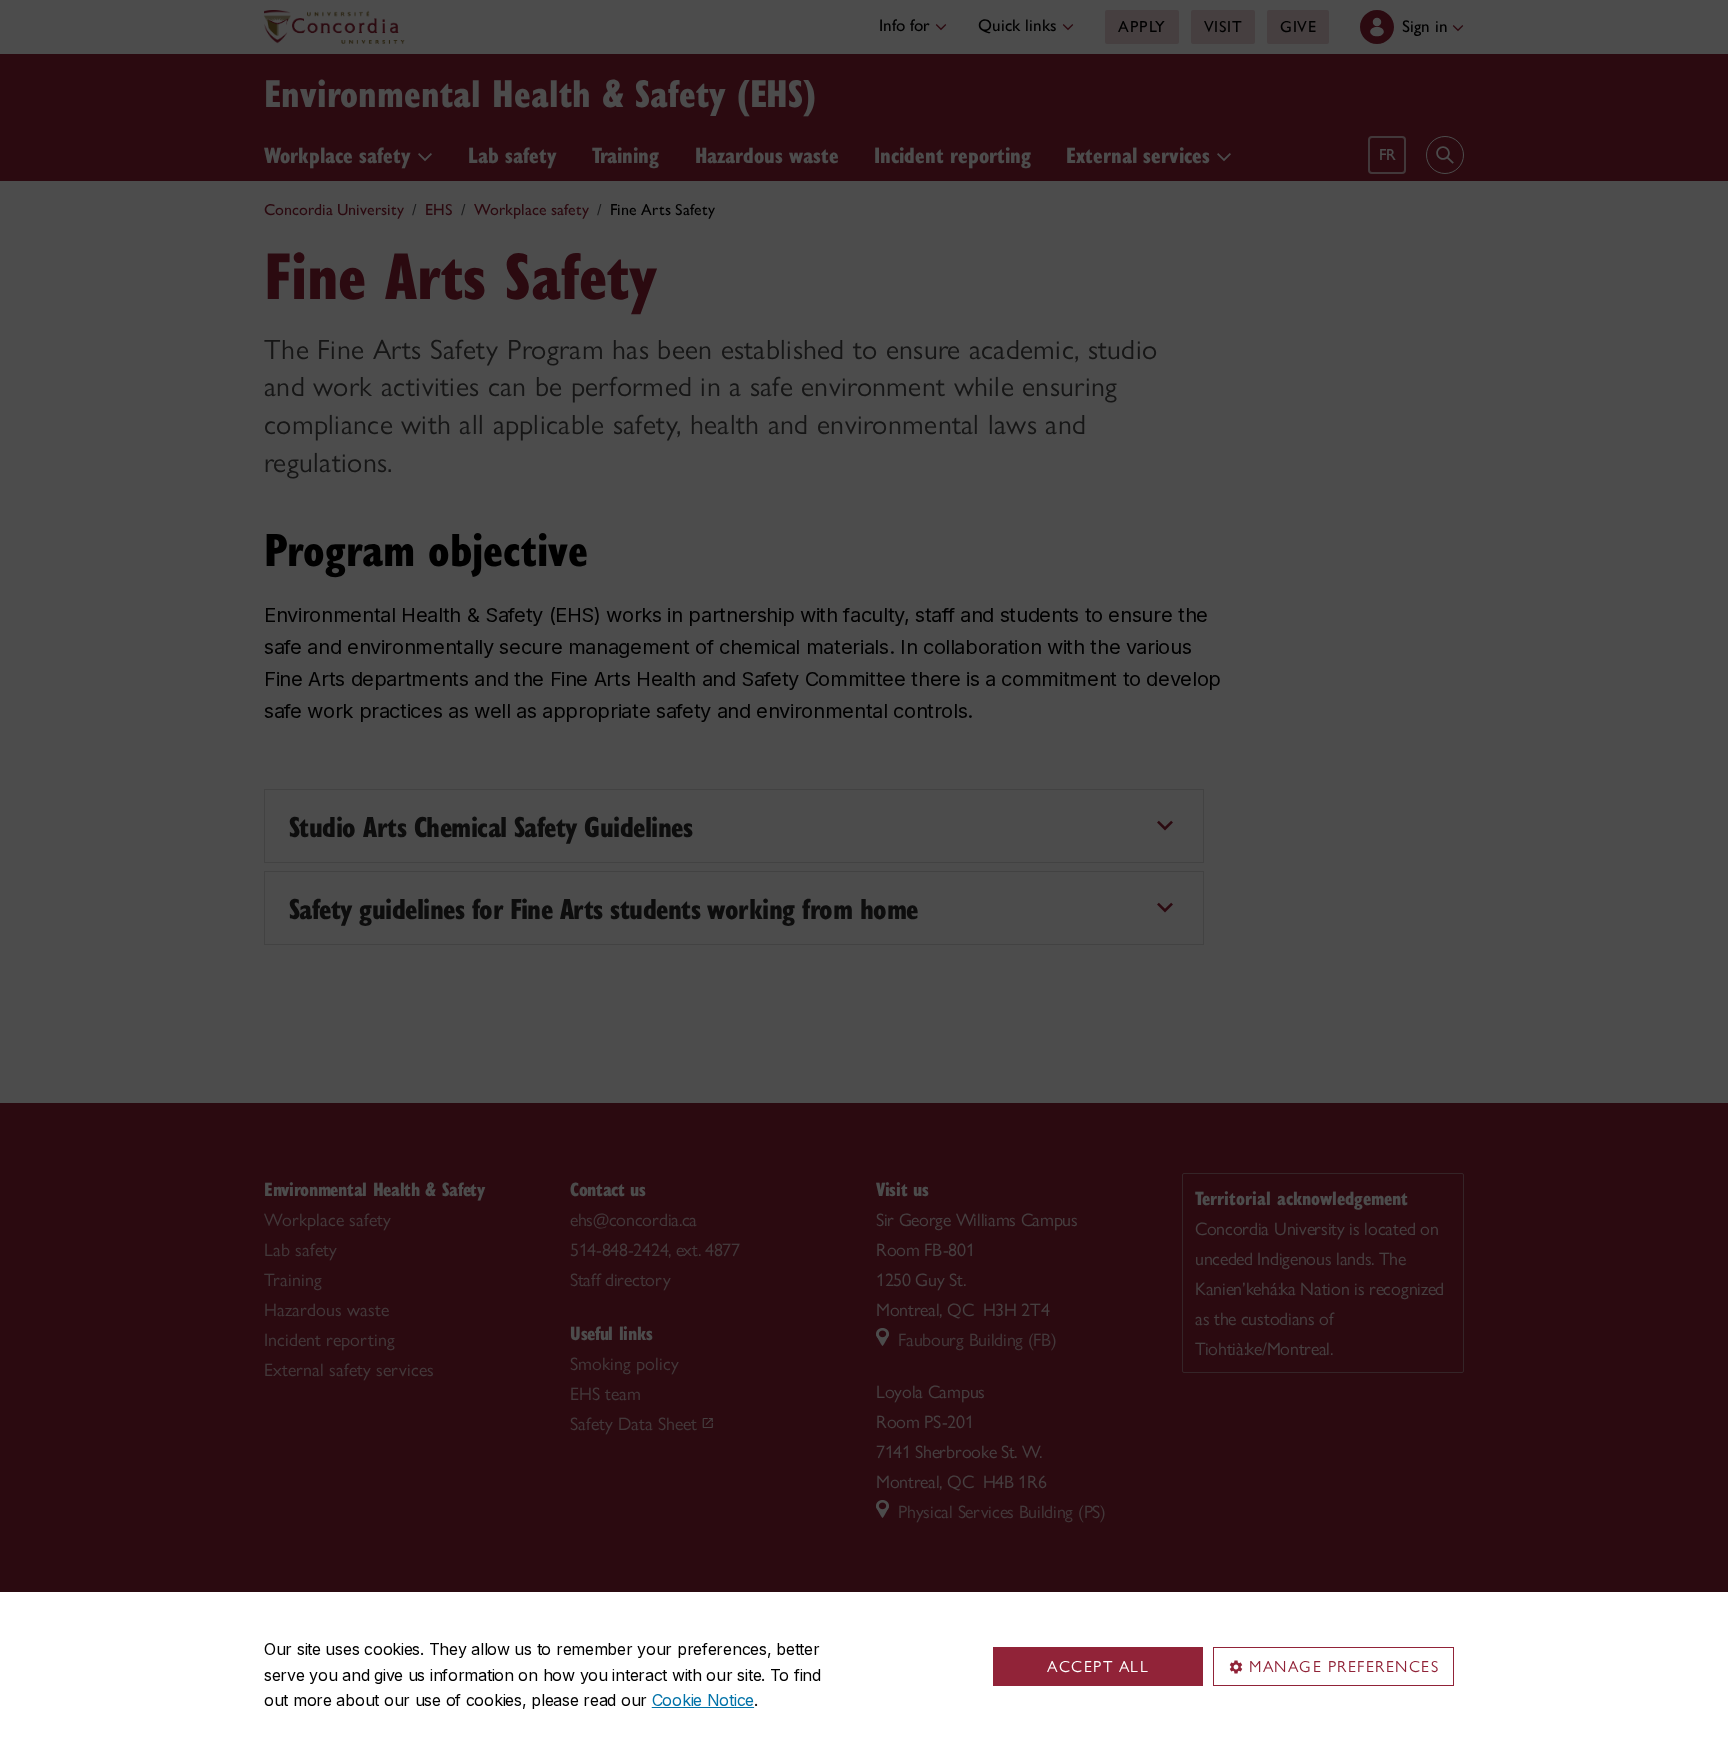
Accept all (1098, 1666)
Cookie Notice (703, 1700)
